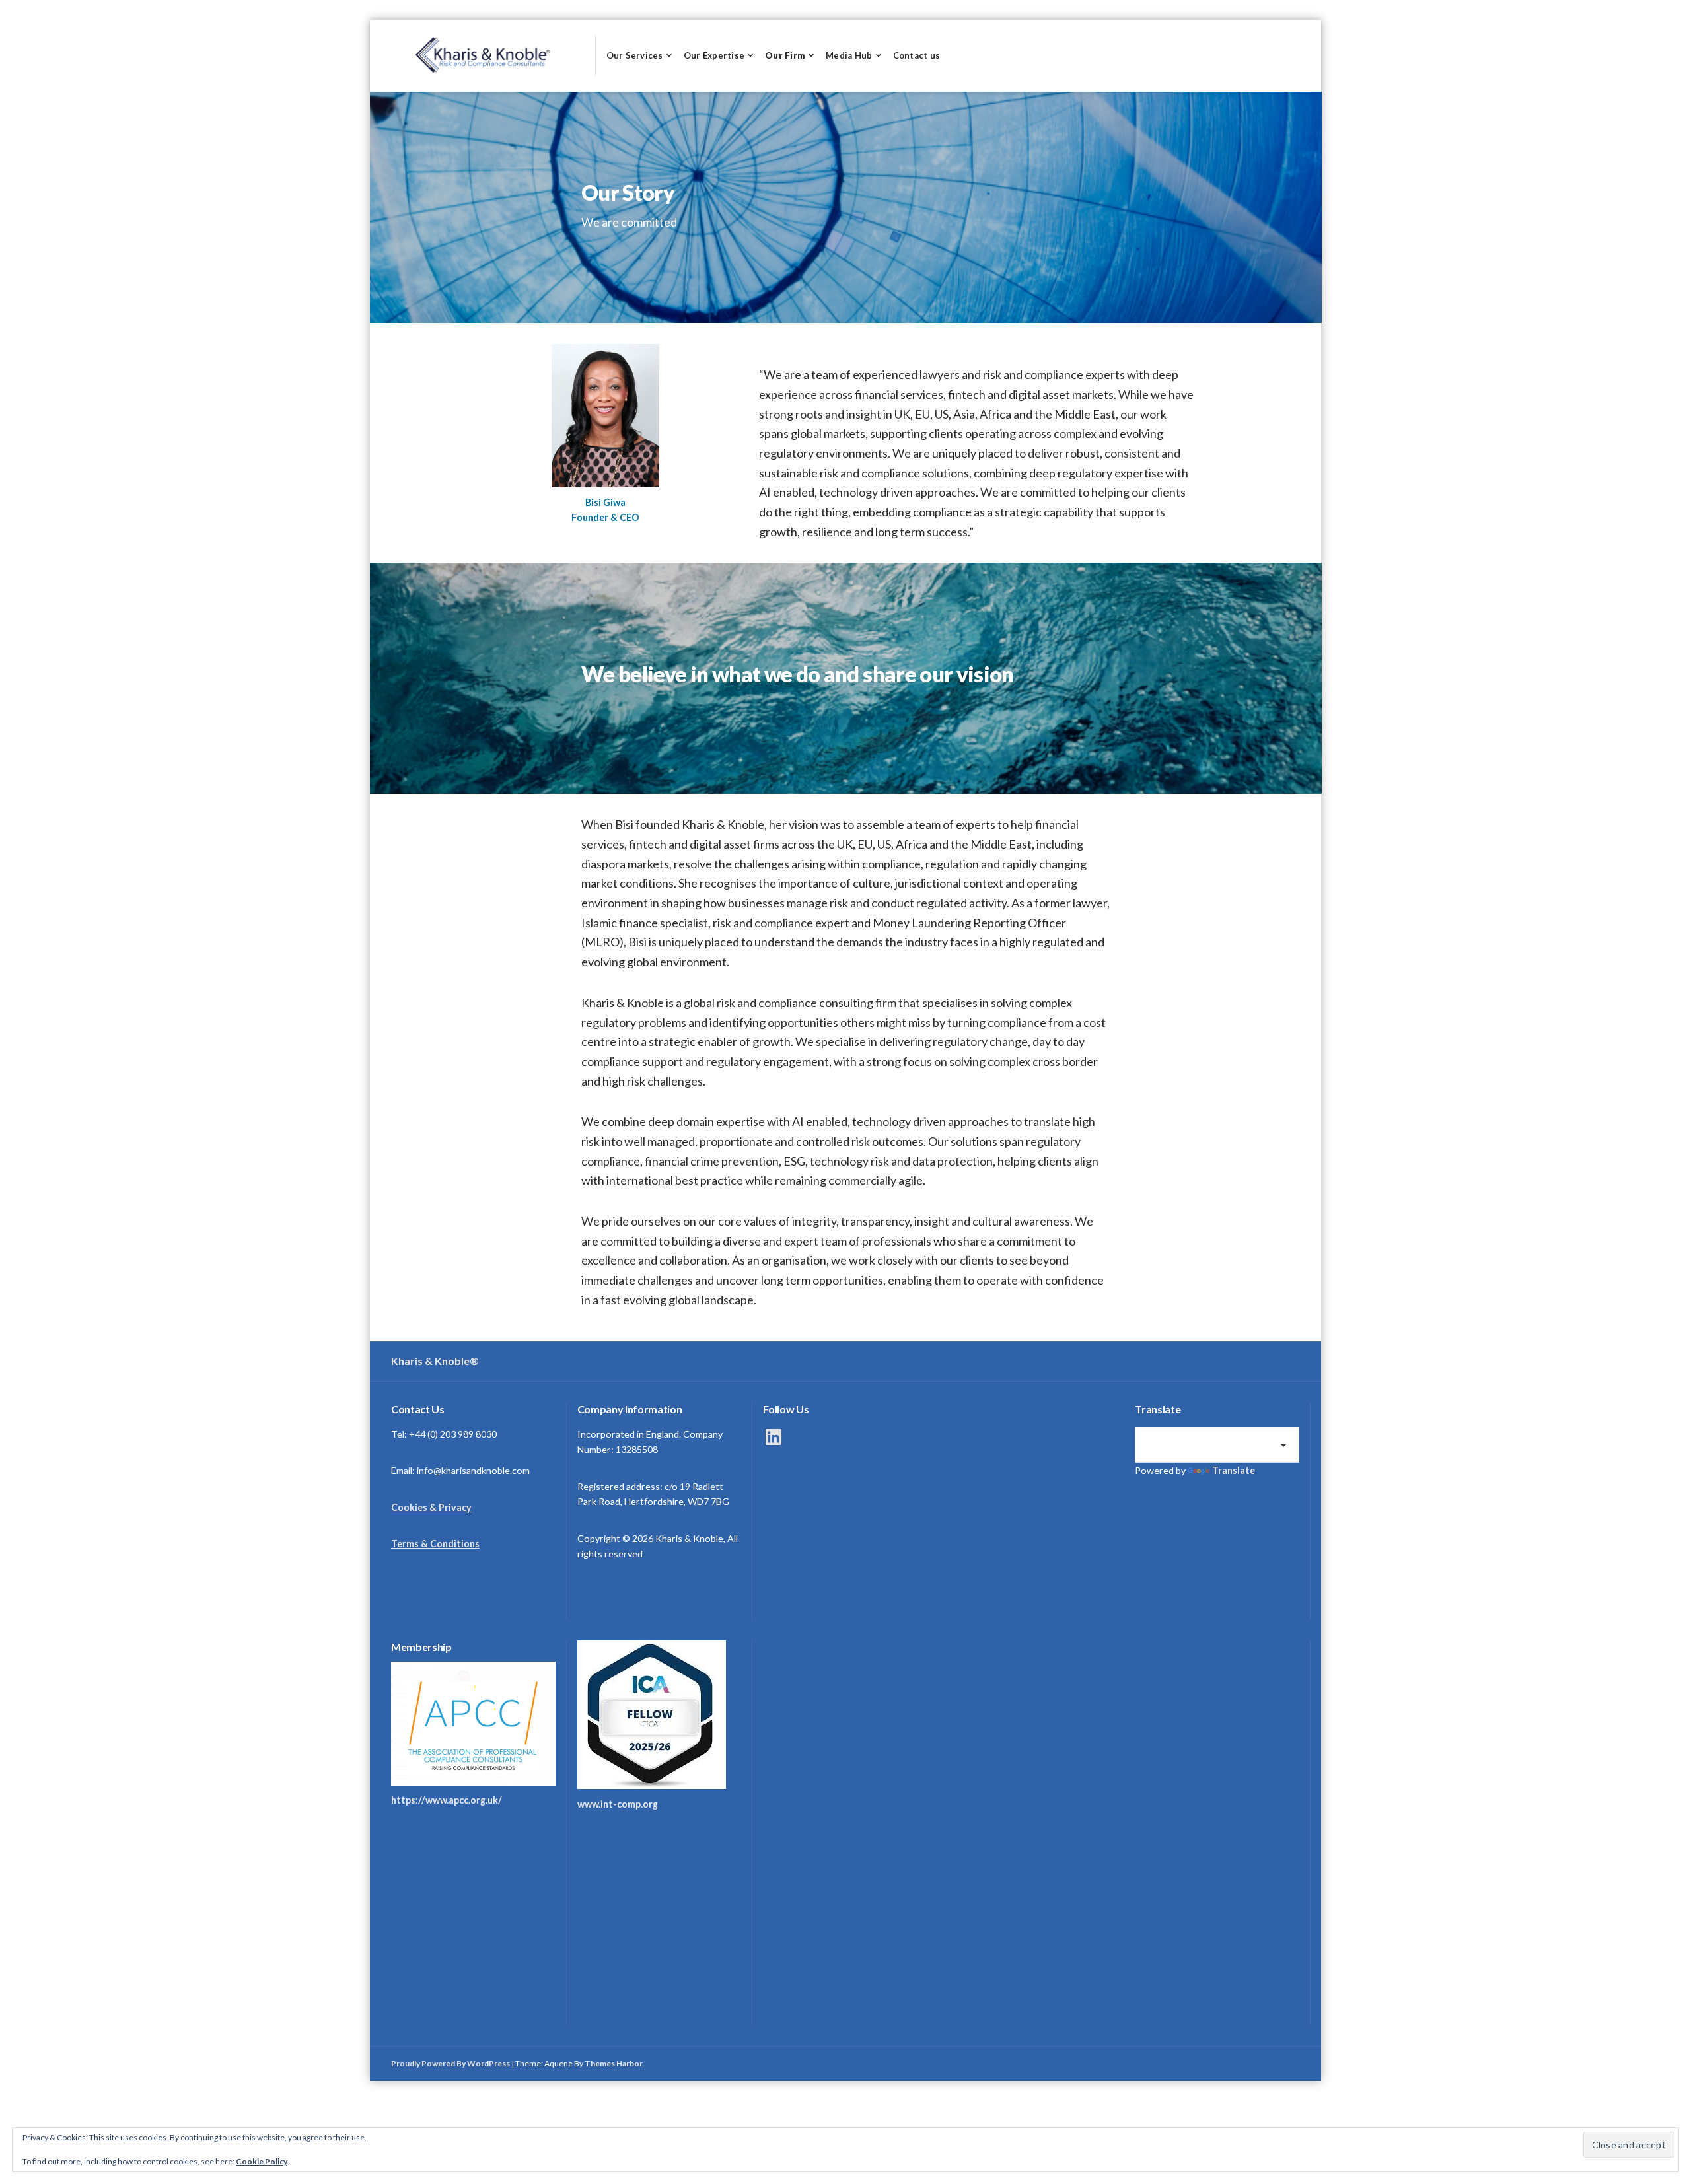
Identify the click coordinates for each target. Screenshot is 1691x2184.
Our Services (635, 55)
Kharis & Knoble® (435, 1361)
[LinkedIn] (774, 1437)
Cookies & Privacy (431, 1507)
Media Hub (849, 55)
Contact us (917, 55)
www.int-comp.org (618, 1804)
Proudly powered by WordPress (450, 2063)
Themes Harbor (614, 2063)
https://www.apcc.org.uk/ (447, 1800)
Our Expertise (714, 55)
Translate (1234, 1470)
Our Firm (785, 55)
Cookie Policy (262, 2161)
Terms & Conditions (435, 1544)
